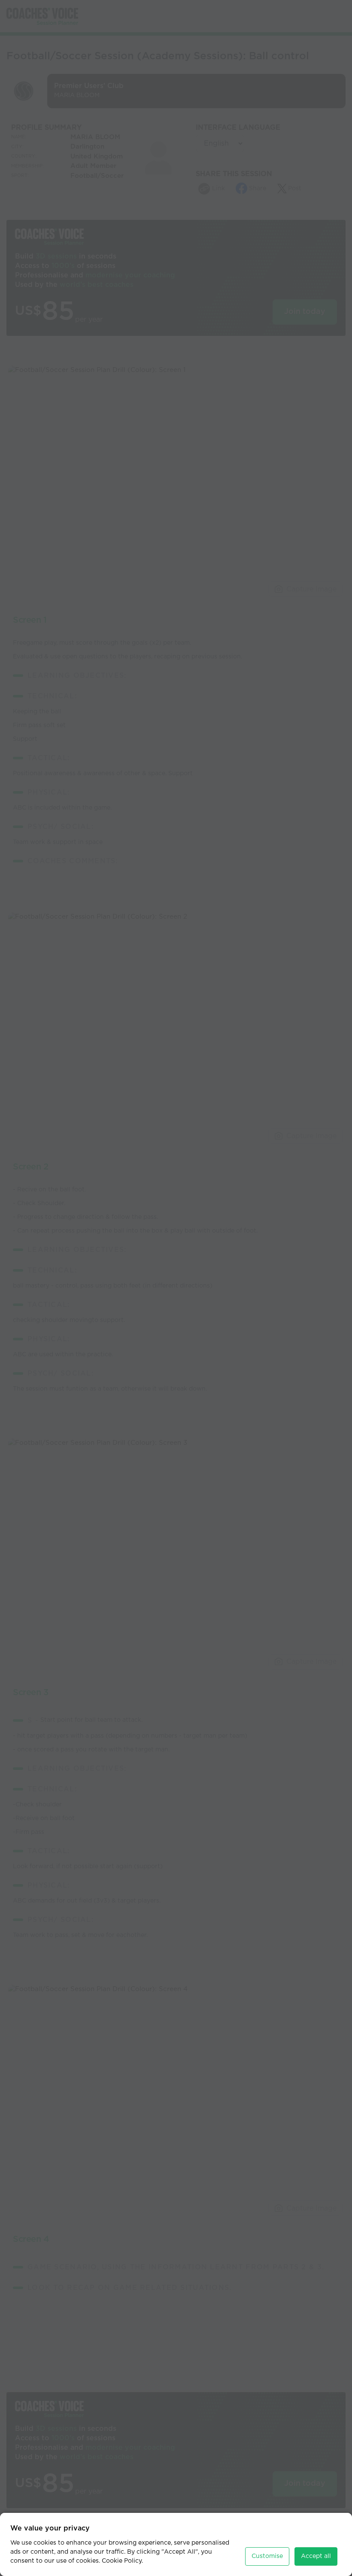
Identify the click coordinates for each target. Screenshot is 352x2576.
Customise (267, 2556)
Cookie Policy (122, 2561)
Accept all (316, 2556)
